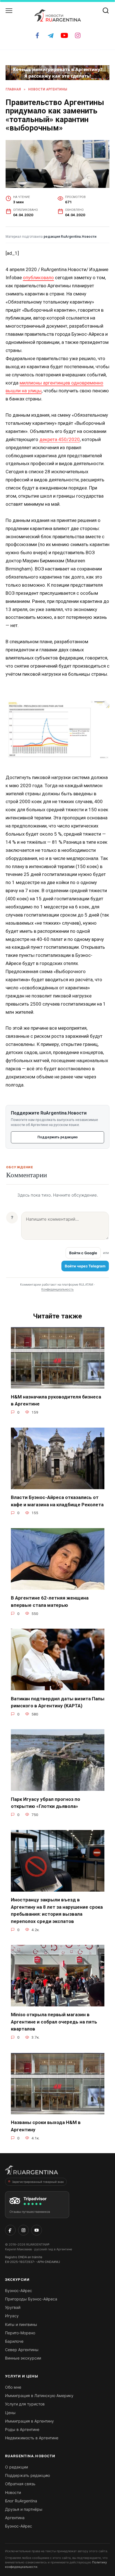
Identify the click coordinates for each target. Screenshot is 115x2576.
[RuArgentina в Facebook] (10, 2230)
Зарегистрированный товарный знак (38, 2182)
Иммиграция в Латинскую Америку (39, 2396)
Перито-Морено (20, 2333)
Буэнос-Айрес (19, 2291)
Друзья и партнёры (24, 2509)
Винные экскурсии (23, 2358)
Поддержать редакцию (57, 1137)
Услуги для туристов (25, 2404)
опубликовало (38, 278)
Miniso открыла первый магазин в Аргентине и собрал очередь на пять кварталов (54, 2022)
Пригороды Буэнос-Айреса (31, 2299)
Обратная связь (20, 2484)
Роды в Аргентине (22, 2429)
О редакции (16, 2467)
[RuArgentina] (32, 2172)
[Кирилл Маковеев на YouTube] (37, 2230)
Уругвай (13, 2307)
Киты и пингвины (21, 2324)
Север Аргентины (22, 2350)
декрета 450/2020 (60, 439)
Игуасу (12, 2316)
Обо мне (13, 2387)
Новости (13, 2492)
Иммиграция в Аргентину (29, 2421)
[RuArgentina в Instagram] (23, 2230)
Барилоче (14, 2341)
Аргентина (15, 2518)
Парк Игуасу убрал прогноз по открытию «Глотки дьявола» (45, 1803)
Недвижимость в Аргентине (32, 2438)
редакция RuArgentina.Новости (70, 237)
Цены (10, 2413)
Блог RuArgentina (21, 2501)
